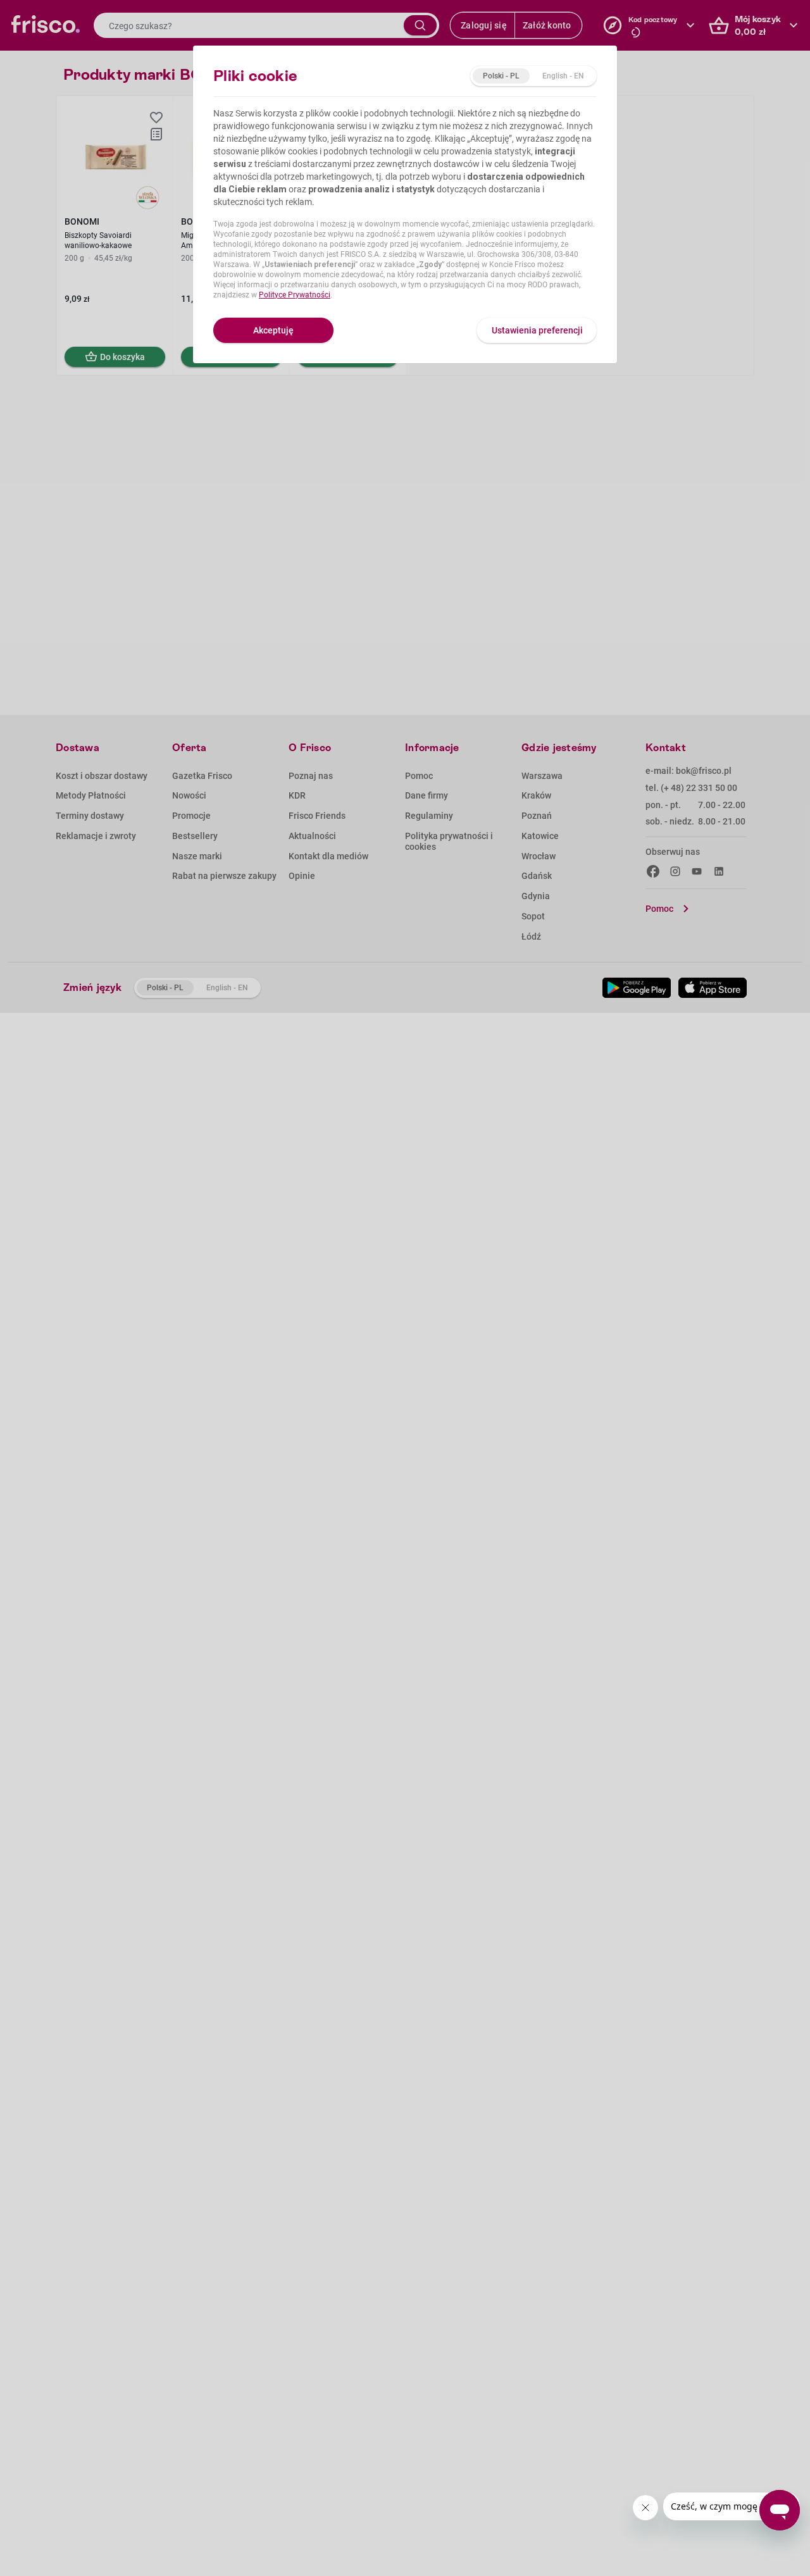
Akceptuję (273, 330)
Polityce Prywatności (295, 295)
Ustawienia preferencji (537, 330)
